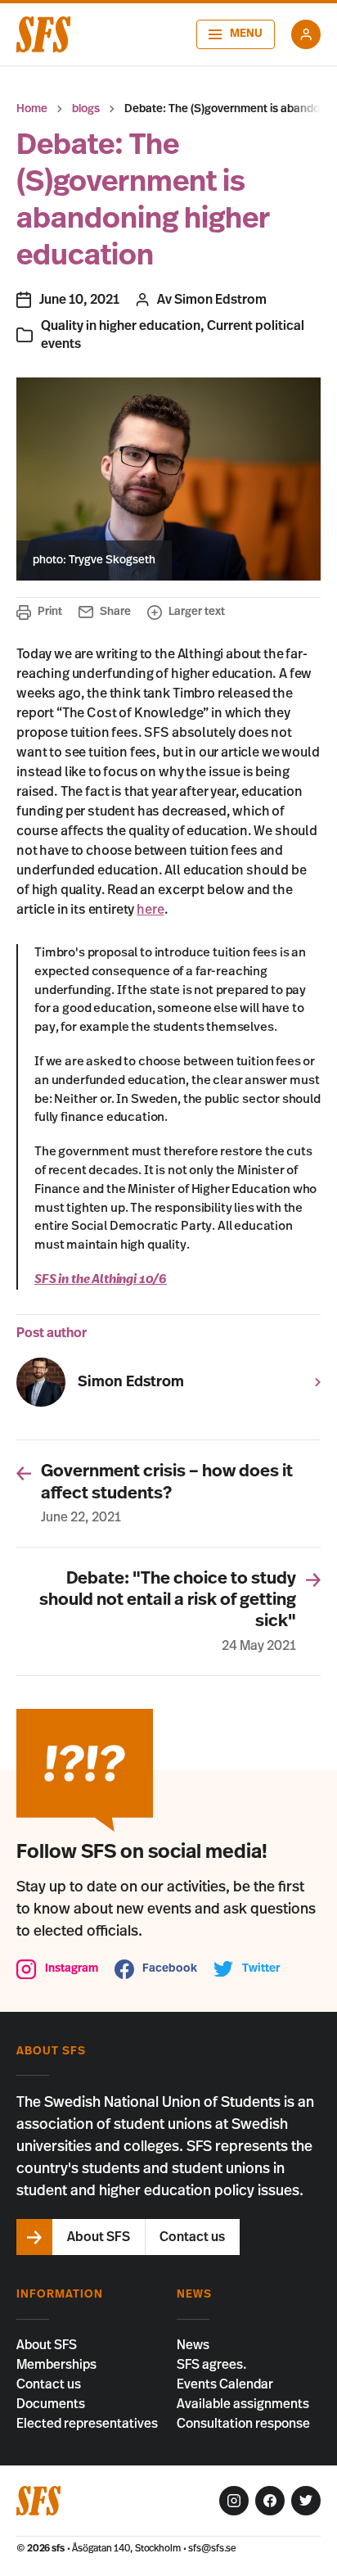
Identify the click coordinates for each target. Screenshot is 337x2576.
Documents (51, 2404)
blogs (86, 109)
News (193, 2345)
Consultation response (243, 2424)
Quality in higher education (121, 326)
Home (32, 109)
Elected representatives (87, 2424)
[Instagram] (234, 2501)
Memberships (56, 2365)
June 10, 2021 (79, 300)
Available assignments (243, 2404)
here (150, 910)
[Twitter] (306, 2501)
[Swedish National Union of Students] (43, 34)
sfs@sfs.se (212, 2548)
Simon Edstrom (220, 300)
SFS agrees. (212, 2365)
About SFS (47, 2345)
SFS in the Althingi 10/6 (101, 1279)
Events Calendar (225, 2384)
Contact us (49, 2384)
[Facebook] (270, 2501)
